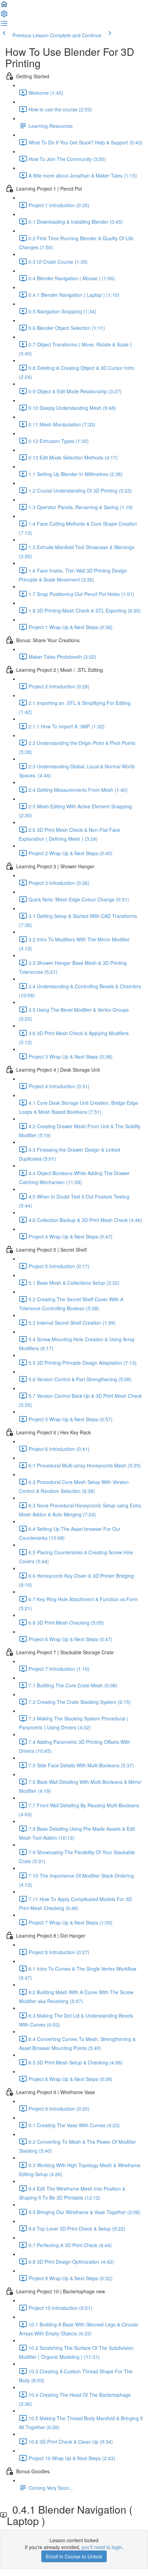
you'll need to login (102, 2547)
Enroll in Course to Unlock (74, 2556)
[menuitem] (4, 16)
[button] (4, 6)
